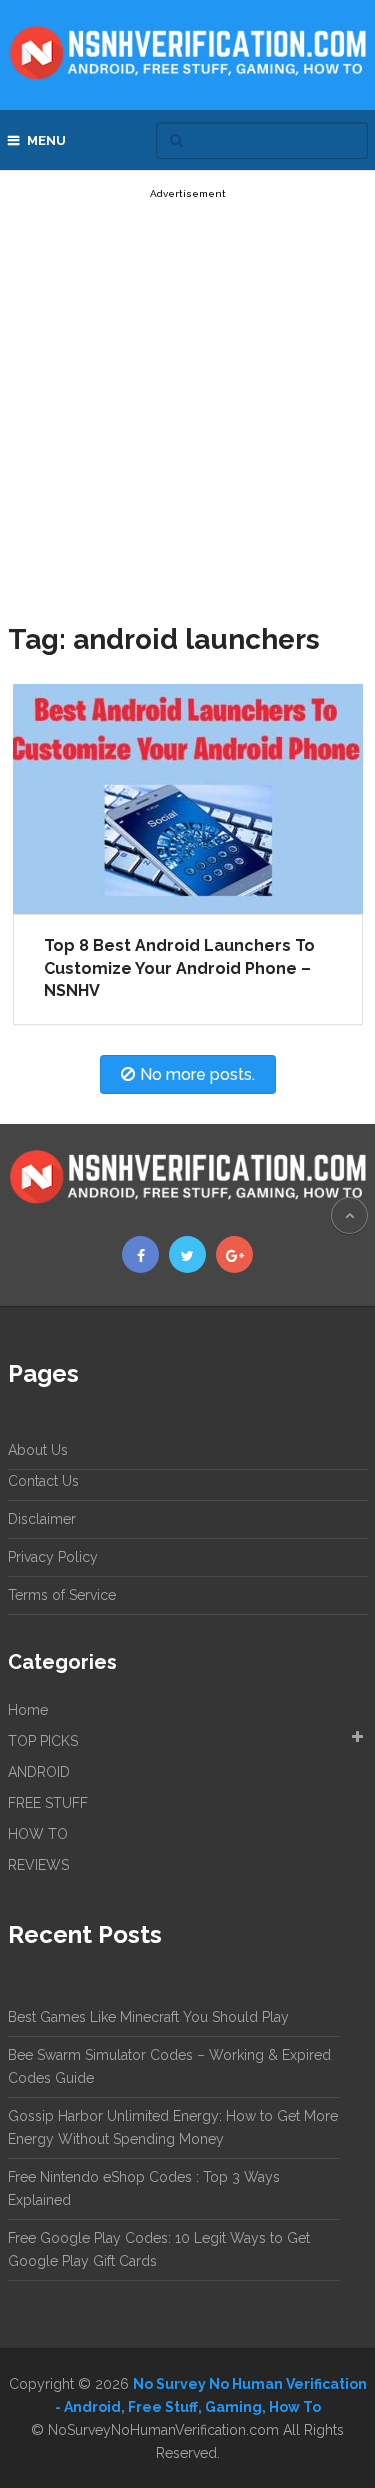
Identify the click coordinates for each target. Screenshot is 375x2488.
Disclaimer (42, 1519)
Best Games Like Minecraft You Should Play (148, 2017)
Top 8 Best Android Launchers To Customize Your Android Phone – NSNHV (179, 968)
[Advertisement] (187, 392)
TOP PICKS (43, 1741)
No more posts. (197, 1074)
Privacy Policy (53, 1557)
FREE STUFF (48, 1803)
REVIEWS (38, 1865)
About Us (38, 1450)
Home (28, 1710)
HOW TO (38, 1834)
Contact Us (43, 1481)
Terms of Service (62, 1595)
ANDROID (39, 1772)
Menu (46, 140)
